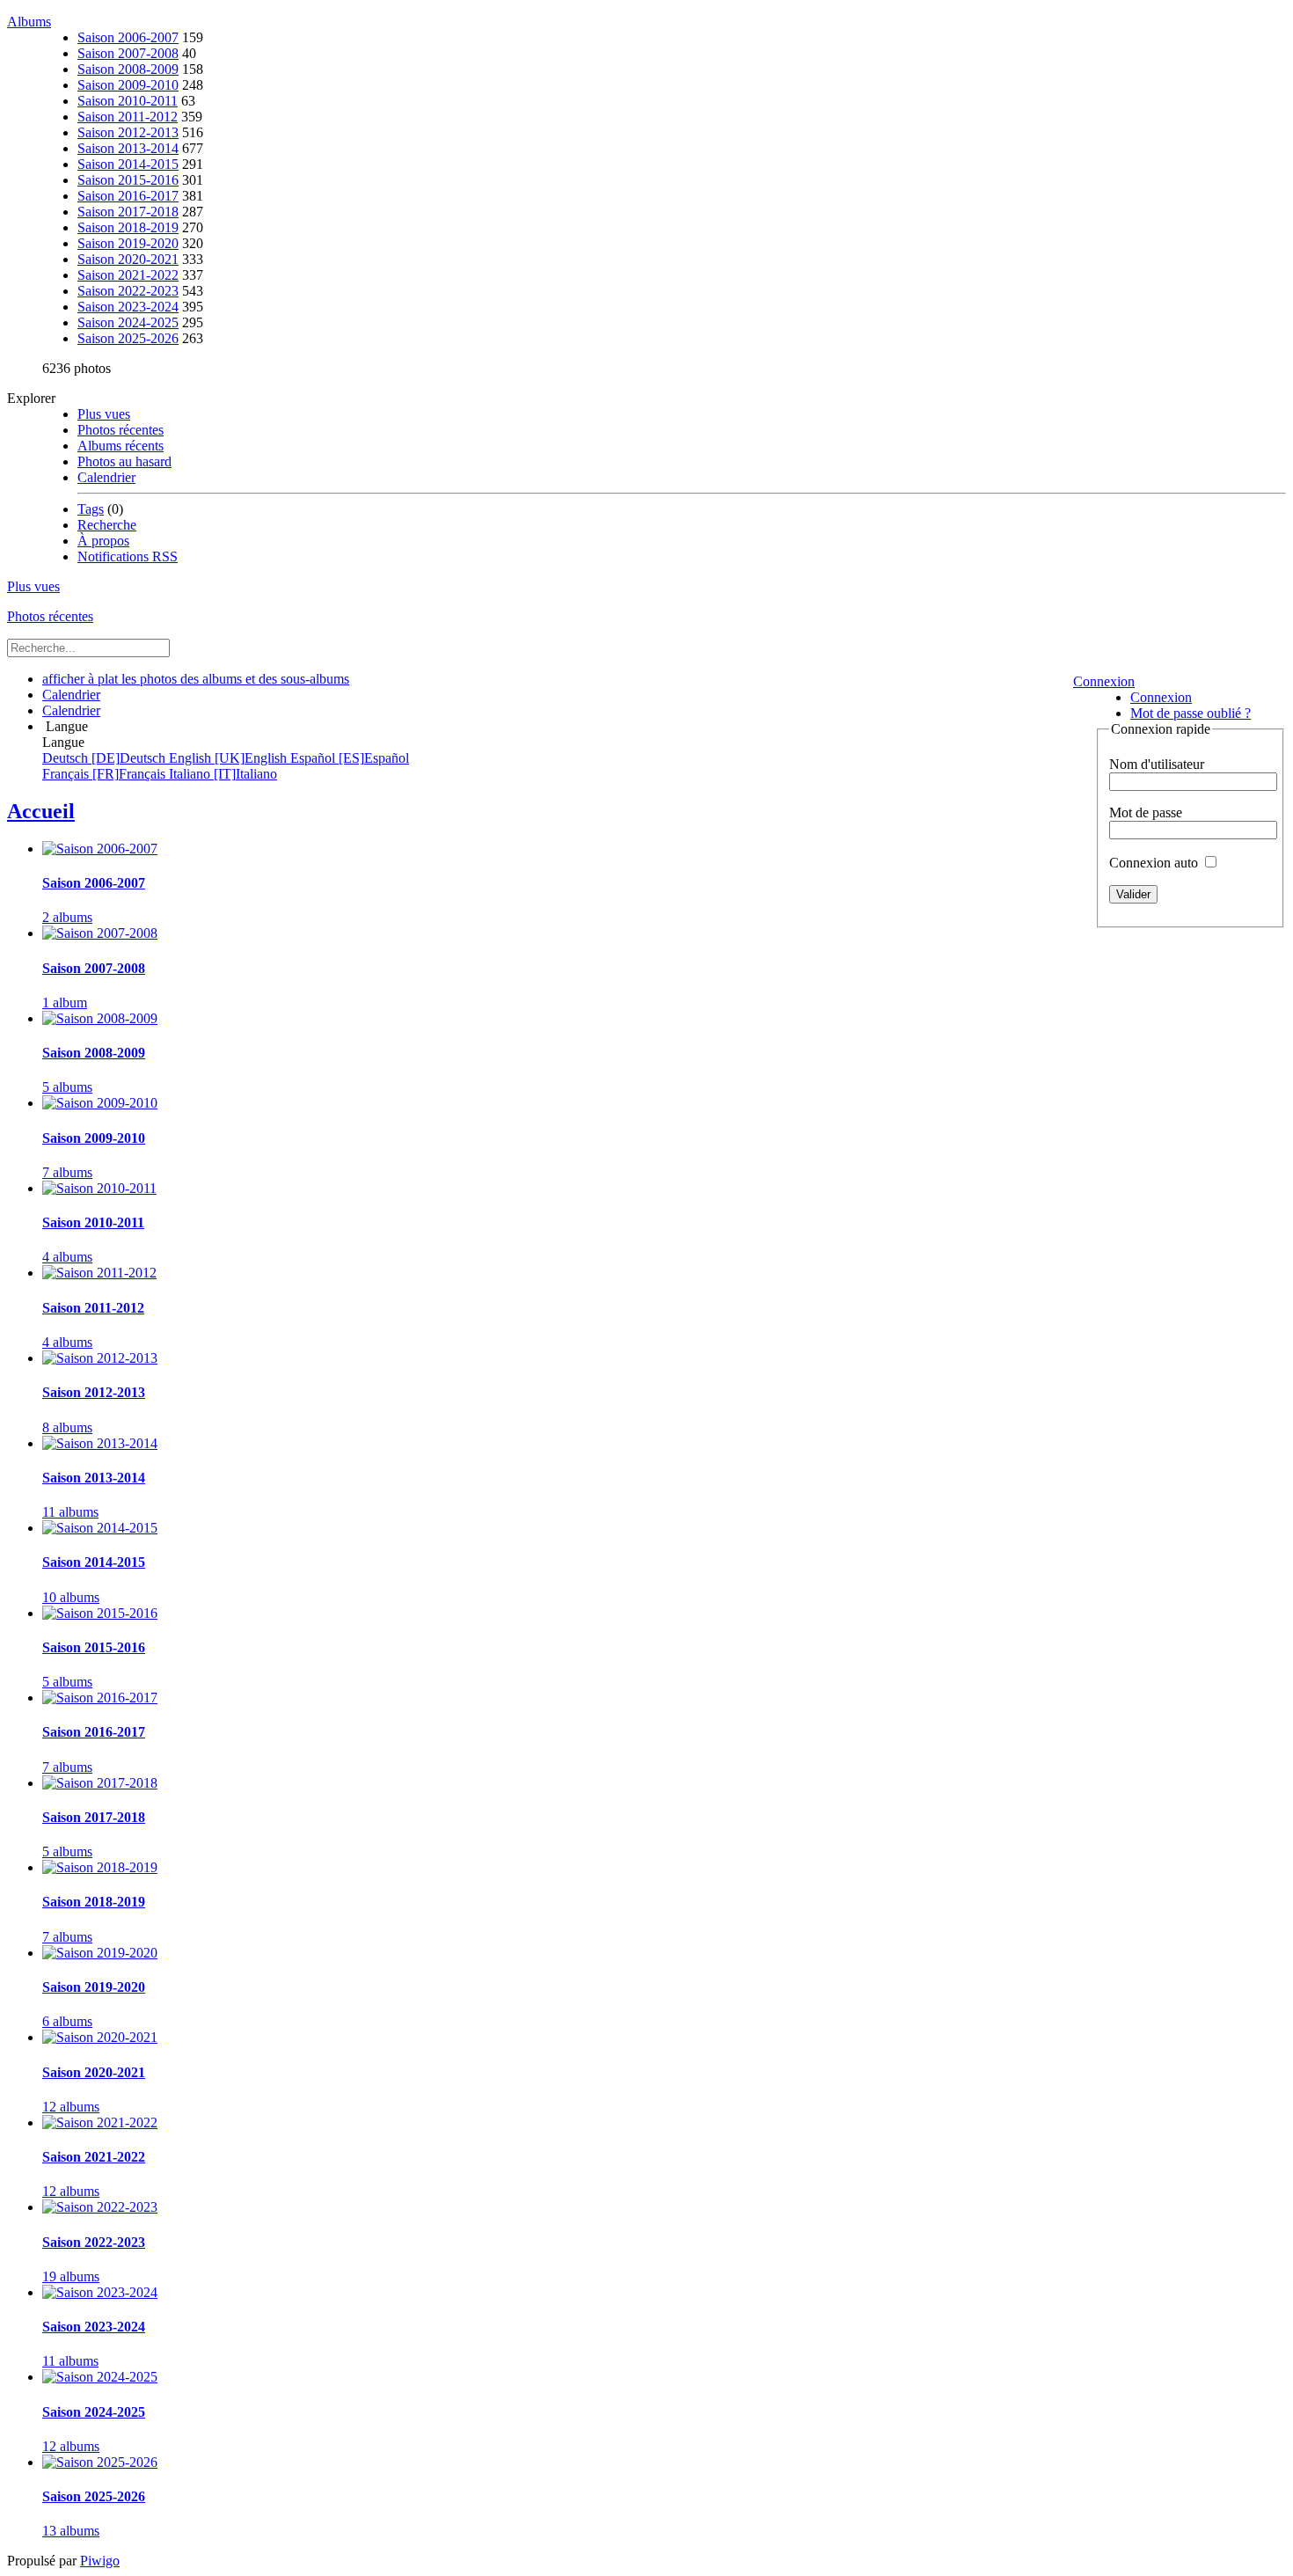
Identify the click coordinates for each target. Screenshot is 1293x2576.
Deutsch (106, 758)
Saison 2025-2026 (128, 338)
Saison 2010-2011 (128, 101)
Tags (91, 509)
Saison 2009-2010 (128, 85)
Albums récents (121, 446)
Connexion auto (1155, 863)
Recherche (107, 525)
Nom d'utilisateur (1157, 764)
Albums (29, 22)
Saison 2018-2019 (128, 227)
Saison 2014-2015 (128, 164)
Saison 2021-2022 (128, 275)
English (230, 758)
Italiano (223, 774)
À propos (103, 541)
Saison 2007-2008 (128, 53)
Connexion (1104, 681)
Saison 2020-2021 (128, 259)
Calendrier (106, 477)
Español (350, 758)
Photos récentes (121, 430)
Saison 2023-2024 (128, 307)
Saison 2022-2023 (128, 291)
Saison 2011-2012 (128, 117)
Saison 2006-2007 (128, 37)
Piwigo (100, 2561)
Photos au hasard (124, 461)
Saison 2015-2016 (128, 180)
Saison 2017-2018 (128, 212)
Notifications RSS (128, 556)
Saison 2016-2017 (128, 196)
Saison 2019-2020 (128, 243)
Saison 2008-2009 (128, 69)
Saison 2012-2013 (128, 132)
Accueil (41, 811)
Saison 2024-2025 (128, 322)
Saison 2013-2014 (128, 148)
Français (106, 774)
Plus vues (104, 414)
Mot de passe (1146, 812)
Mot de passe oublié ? (1191, 713)
